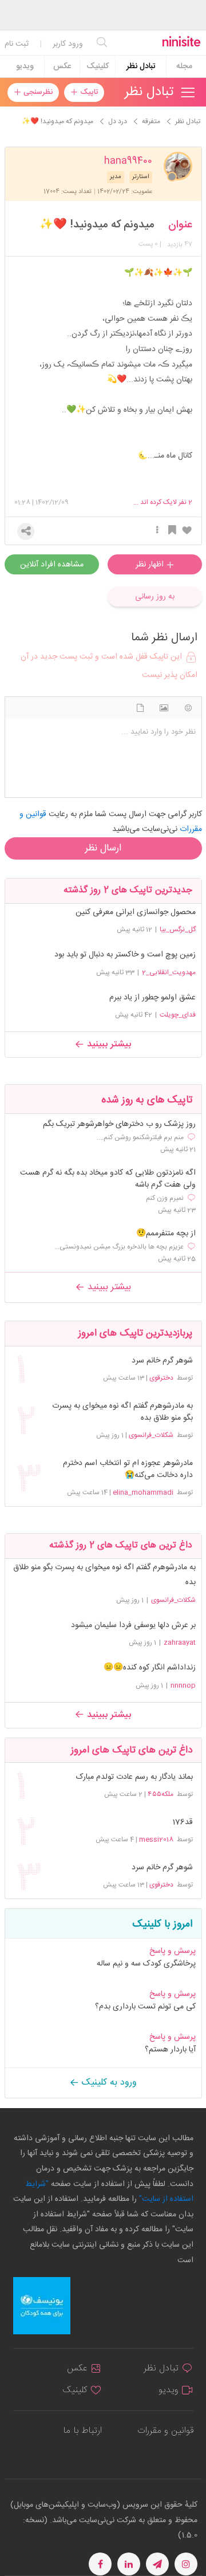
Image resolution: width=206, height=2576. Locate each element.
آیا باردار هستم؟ (170, 2050)
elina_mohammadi (143, 1492)
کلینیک (98, 66)
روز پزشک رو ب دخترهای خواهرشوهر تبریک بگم (119, 1124)
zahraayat (180, 1643)
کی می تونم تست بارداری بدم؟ (145, 2007)
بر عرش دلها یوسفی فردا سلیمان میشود (133, 1625)
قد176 (182, 1823)
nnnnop (183, 1685)
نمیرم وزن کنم (165, 1198)
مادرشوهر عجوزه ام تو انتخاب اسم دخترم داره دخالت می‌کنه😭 (128, 1470)
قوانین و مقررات (165, 2431)
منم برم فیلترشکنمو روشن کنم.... (140, 1137)
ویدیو (25, 66)
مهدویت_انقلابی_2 (169, 972)
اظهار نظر (151, 565)
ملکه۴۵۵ (161, 1794)
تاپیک (88, 92)
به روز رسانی (155, 597)
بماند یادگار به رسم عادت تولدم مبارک (134, 1777)
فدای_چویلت (178, 1015)
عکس (62, 66)
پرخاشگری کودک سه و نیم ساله (146, 1964)
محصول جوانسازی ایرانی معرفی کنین (136, 912)
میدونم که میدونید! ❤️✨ (97, 225)
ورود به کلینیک (108, 2083)
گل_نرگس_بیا (178, 929)
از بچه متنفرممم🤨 (166, 1234)
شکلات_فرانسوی (151, 1435)
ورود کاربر (68, 44)
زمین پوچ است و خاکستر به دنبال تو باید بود (125, 955)
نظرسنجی (37, 92)
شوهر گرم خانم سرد (162, 1361)
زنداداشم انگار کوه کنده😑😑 (150, 1668)
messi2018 (156, 1840)
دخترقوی (161, 1378)
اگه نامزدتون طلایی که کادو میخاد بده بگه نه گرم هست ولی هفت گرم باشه (108, 1179)
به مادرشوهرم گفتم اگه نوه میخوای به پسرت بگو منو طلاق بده (122, 1412)
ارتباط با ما (82, 2431)
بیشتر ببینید (108, 1044)
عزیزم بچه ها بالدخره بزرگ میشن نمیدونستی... (119, 1247)
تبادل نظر (141, 66)
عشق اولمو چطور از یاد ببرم (152, 998)
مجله (184, 66)
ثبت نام (17, 44)
